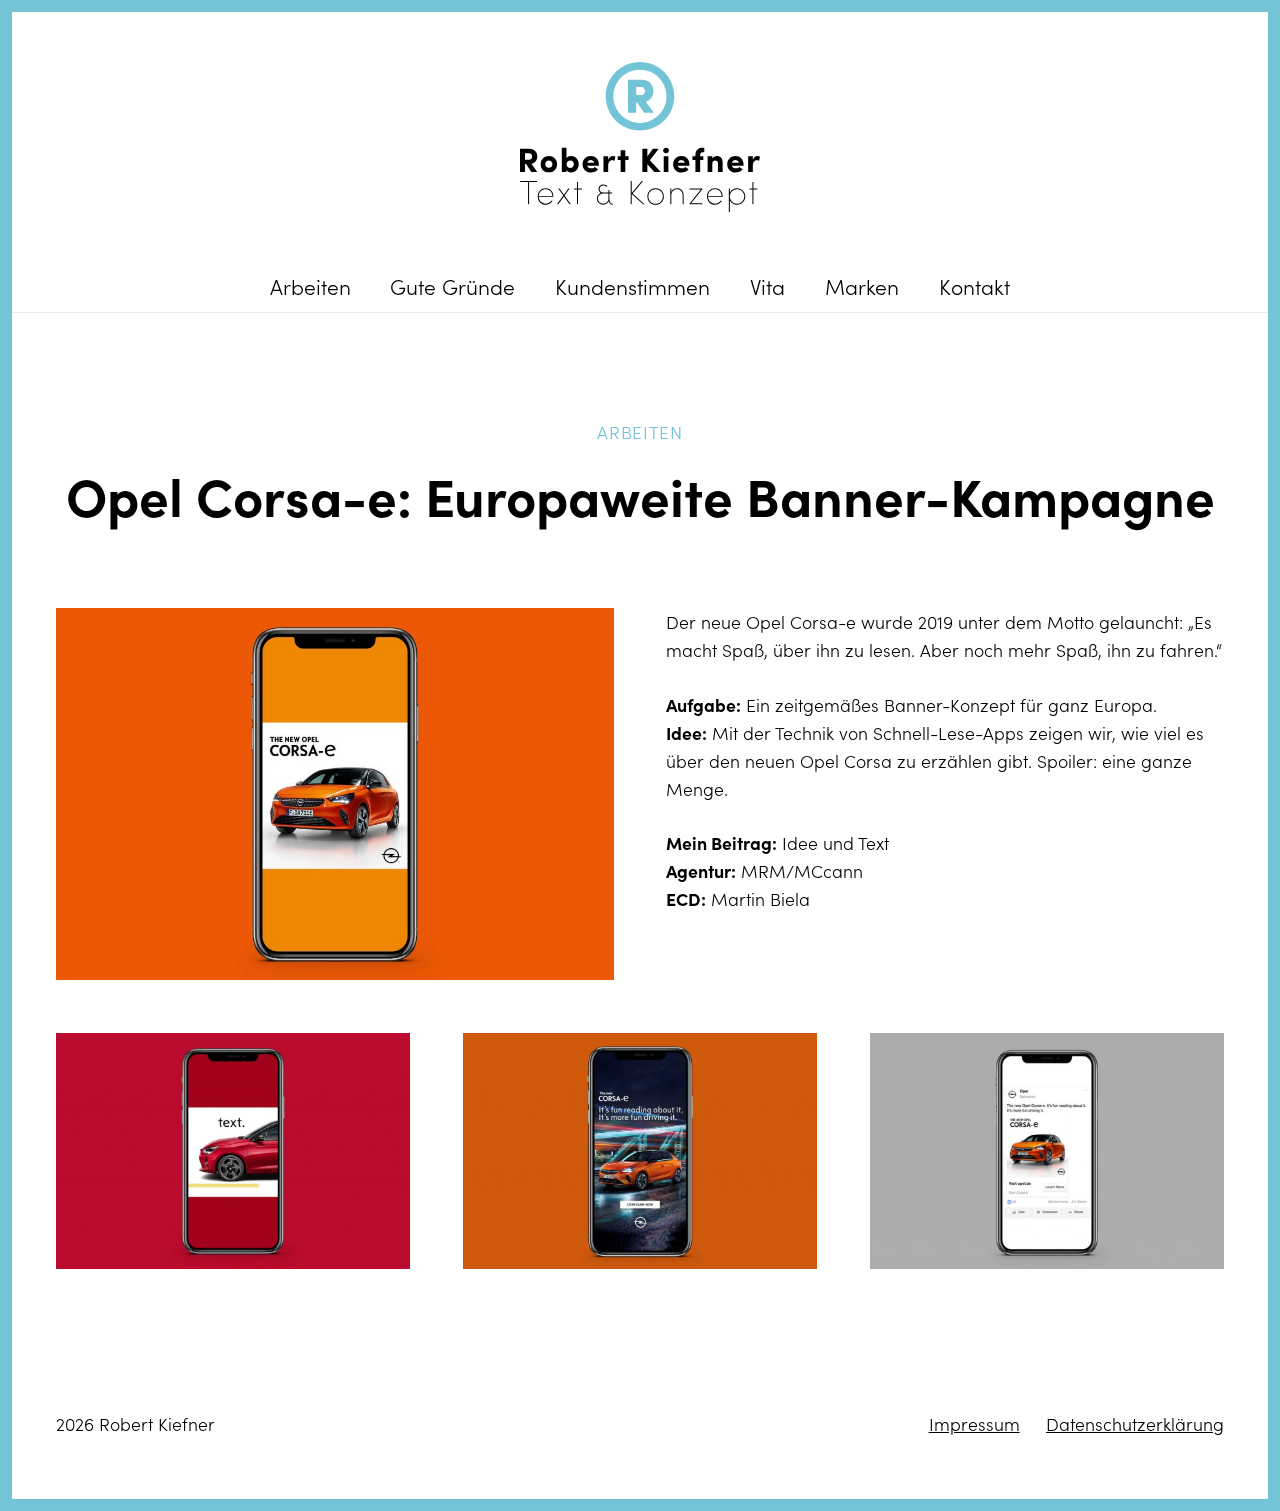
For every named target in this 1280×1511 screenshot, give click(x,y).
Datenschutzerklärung (1135, 1424)
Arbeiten (640, 432)
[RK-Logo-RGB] (640, 137)
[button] (369, 286)
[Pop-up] (335, 794)
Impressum (974, 1424)
